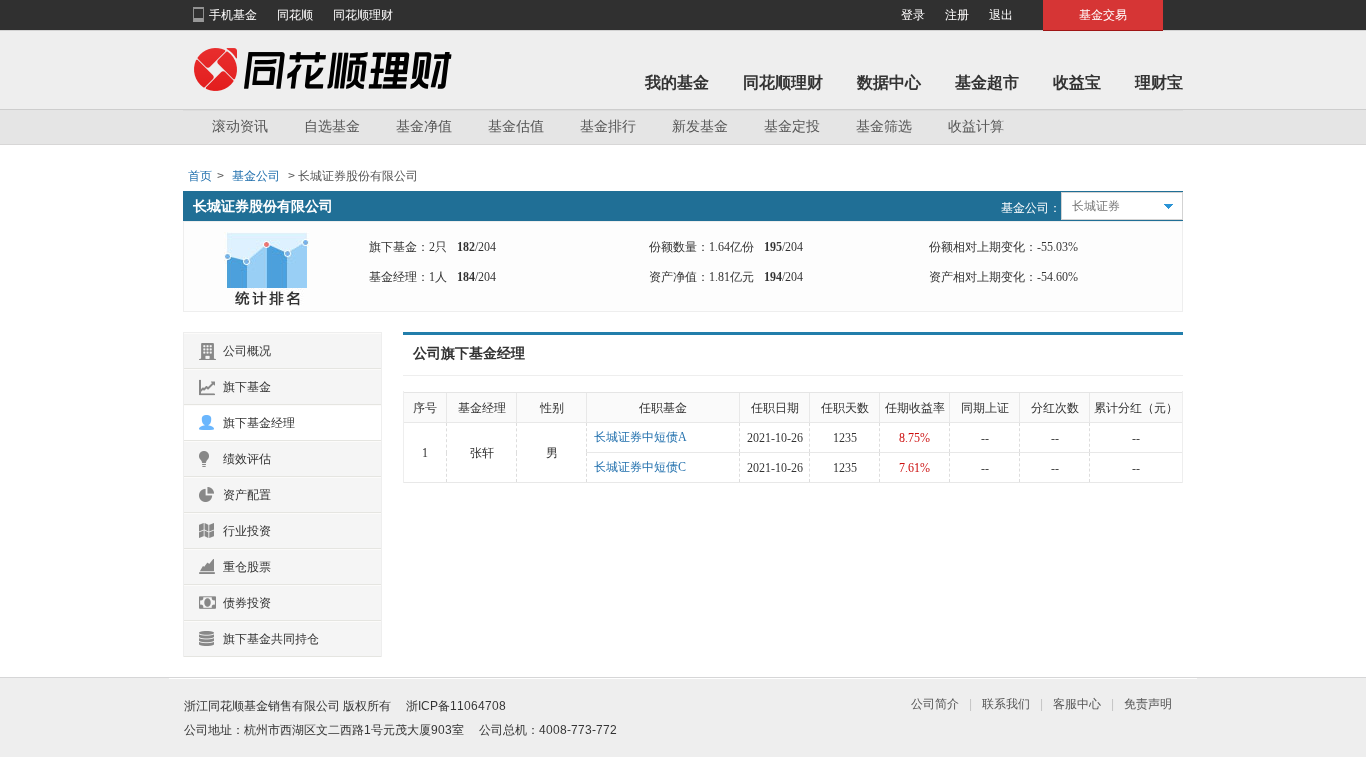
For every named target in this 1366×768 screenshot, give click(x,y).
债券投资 (247, 603)
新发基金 (700, 126)
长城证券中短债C (640, 467)
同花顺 (295, 15)
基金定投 (792, 126)
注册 (957, 15)
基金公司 (256, 176)
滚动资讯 (240, 126)
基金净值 (424, 126)
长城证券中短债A (640, 437)
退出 (1001, 15)
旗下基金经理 (259, 423)
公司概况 (247, 351)
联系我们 (1006, 704)
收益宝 (1077, 82)
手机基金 (233, 15)
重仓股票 (247, 567)
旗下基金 (247, 387)
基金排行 (608, 126)
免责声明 (1148, 704)
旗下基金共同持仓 (271, 639)
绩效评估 (247, 459)
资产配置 (247, 495)
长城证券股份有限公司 (263, 206)
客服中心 (1077, 704)
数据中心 (889, 82)
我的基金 (677, 82)
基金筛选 (884, 126)
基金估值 (516, 126)
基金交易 (1103, 15)
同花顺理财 (363, 15)
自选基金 (332, 126)
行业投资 (247, 531)
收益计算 (976, 126)
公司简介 (935, 704)
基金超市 (987, 82)
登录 (913, 15)
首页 (200, 176)
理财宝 (1159, 82)
